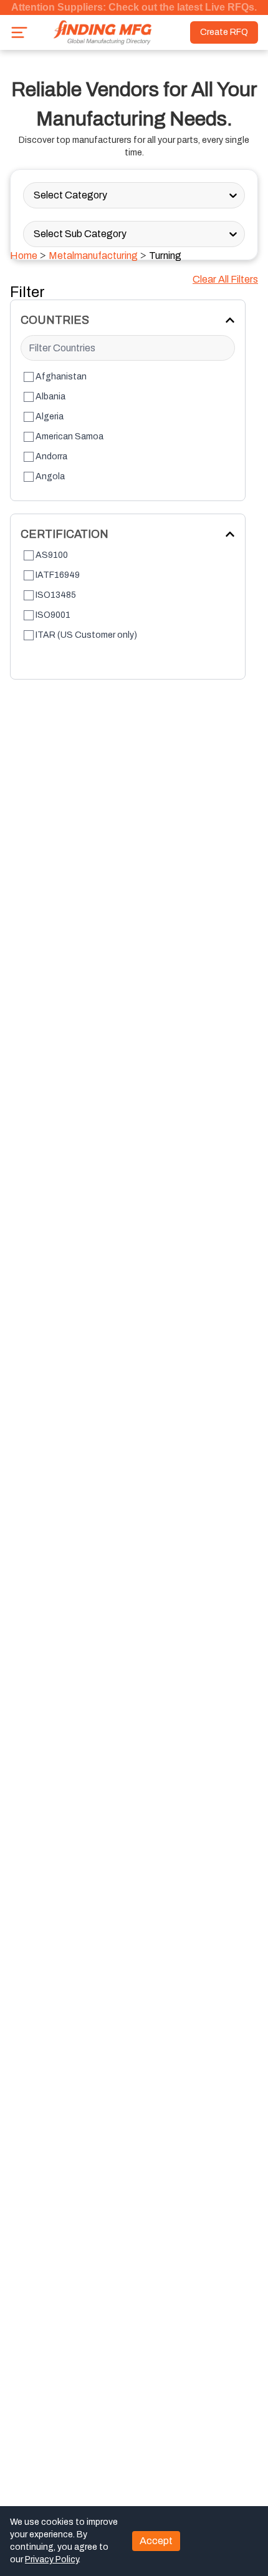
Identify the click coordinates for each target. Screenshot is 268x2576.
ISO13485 (56, 595)
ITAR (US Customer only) (86, 635)
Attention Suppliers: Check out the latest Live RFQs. (134, 7)
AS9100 (52, 555)
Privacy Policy (52, 2559)
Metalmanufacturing (93, 256)
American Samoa (69, 437)
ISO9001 (53, 615)
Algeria (50, 417)
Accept (156, 2541)
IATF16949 (58, 575)
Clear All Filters (225, 279)
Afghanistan (61, 377)
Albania (50, 397)
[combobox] (35, 195)
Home (24, 256)
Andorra (51, 456)
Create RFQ (224, 32)
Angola (50, 476)
